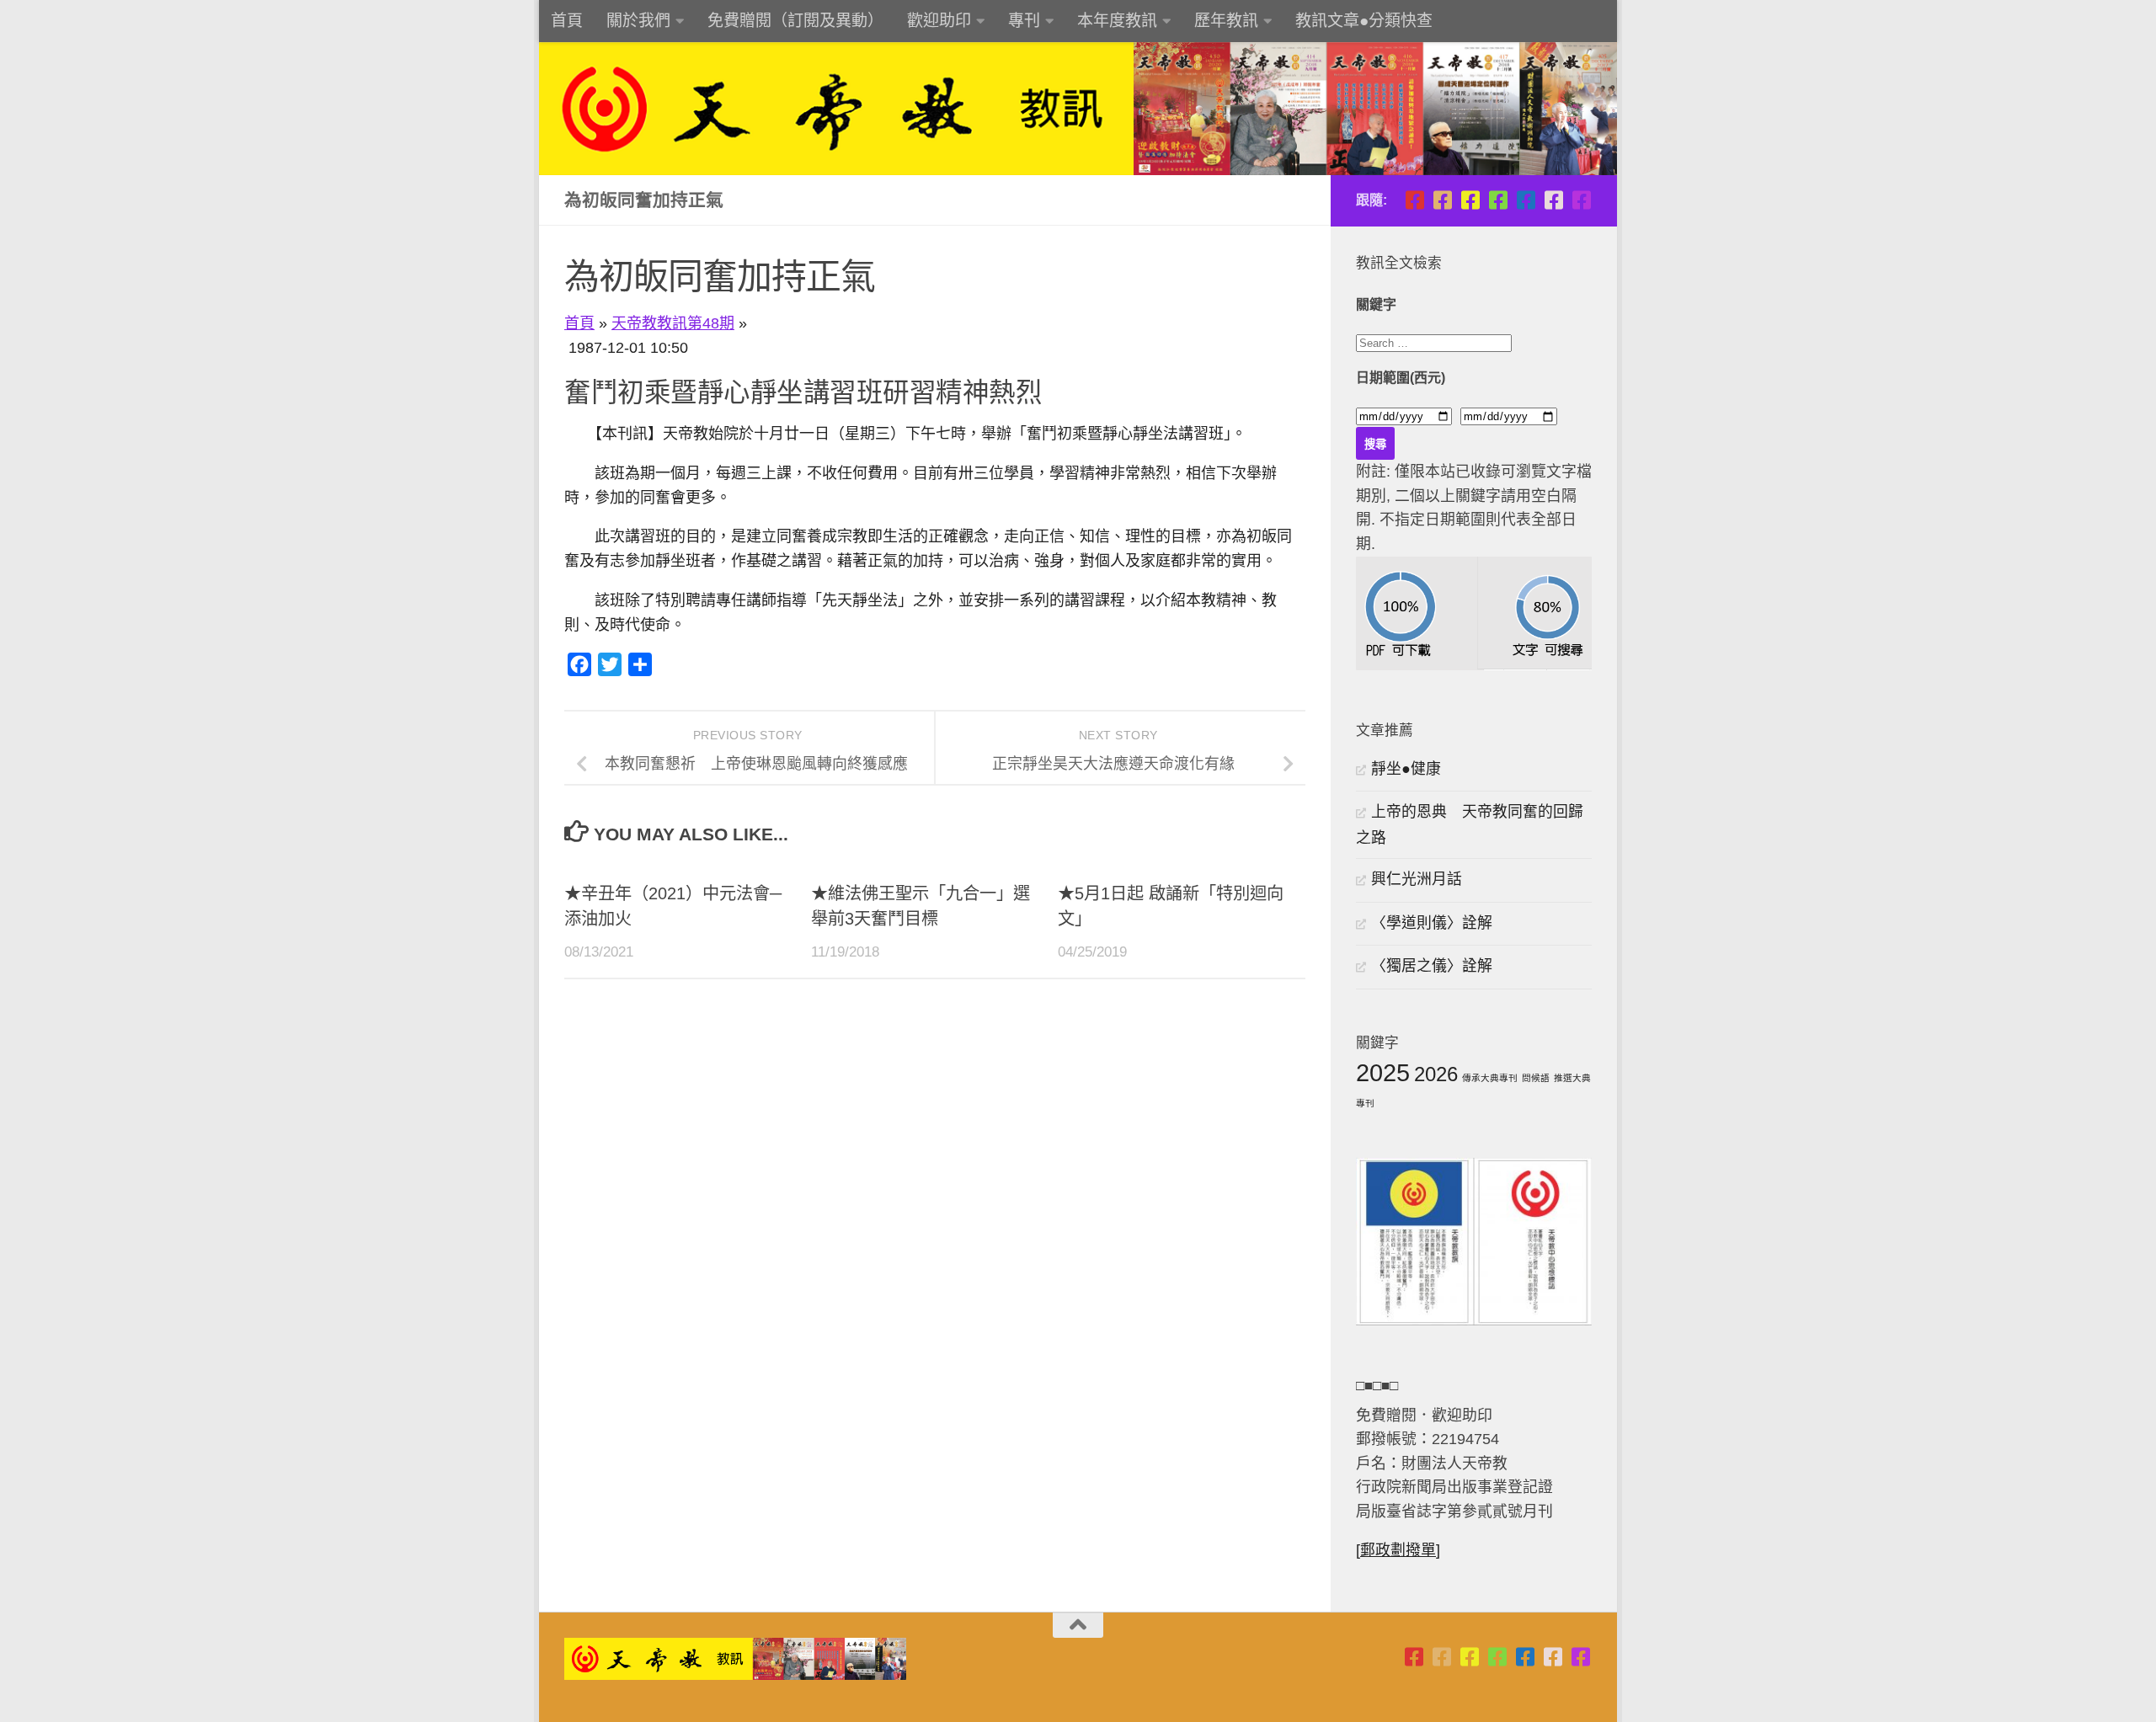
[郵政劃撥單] (1398, 1550)
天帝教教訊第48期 (673, 323)
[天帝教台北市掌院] (1414, 200)
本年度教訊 (1117, 21)
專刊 (1024, 21)
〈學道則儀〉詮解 (1432, 923)
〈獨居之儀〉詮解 (1432, 966)
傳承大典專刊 (1490, 1078)
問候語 (1536, 1078)
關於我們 (638, 21)
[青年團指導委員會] (1498, 200)
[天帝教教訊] (1526, 200)
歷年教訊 (1226, 21)
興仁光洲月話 (1417, 879)
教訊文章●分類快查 (1364, 21)
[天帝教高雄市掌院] (1470, 200)
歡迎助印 (939, 21)
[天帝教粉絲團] (1581, 200)
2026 (1436, 1074)
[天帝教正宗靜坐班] (1553, 200)
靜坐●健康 (1406, 769)
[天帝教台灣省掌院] (1442, 200)
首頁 (567, 21)
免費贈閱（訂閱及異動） (795, 21)
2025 (1383, 1072)
